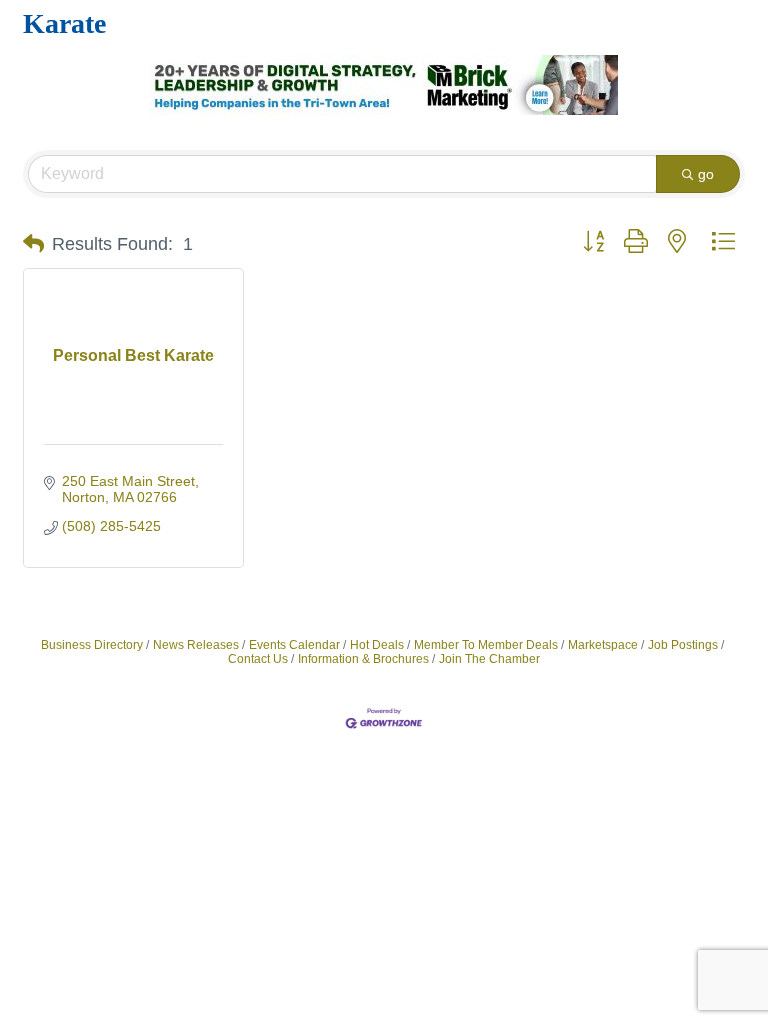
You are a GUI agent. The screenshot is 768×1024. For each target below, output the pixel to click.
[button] (33, 244)
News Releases (196, 645)
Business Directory (92, 645)
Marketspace (603, 645)
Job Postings (683, 645)
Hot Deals (377, 645)
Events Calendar (294, 645)
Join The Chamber (489, 659)
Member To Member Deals (486, 645)
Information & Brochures (363, 659)
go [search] (706, 174)
